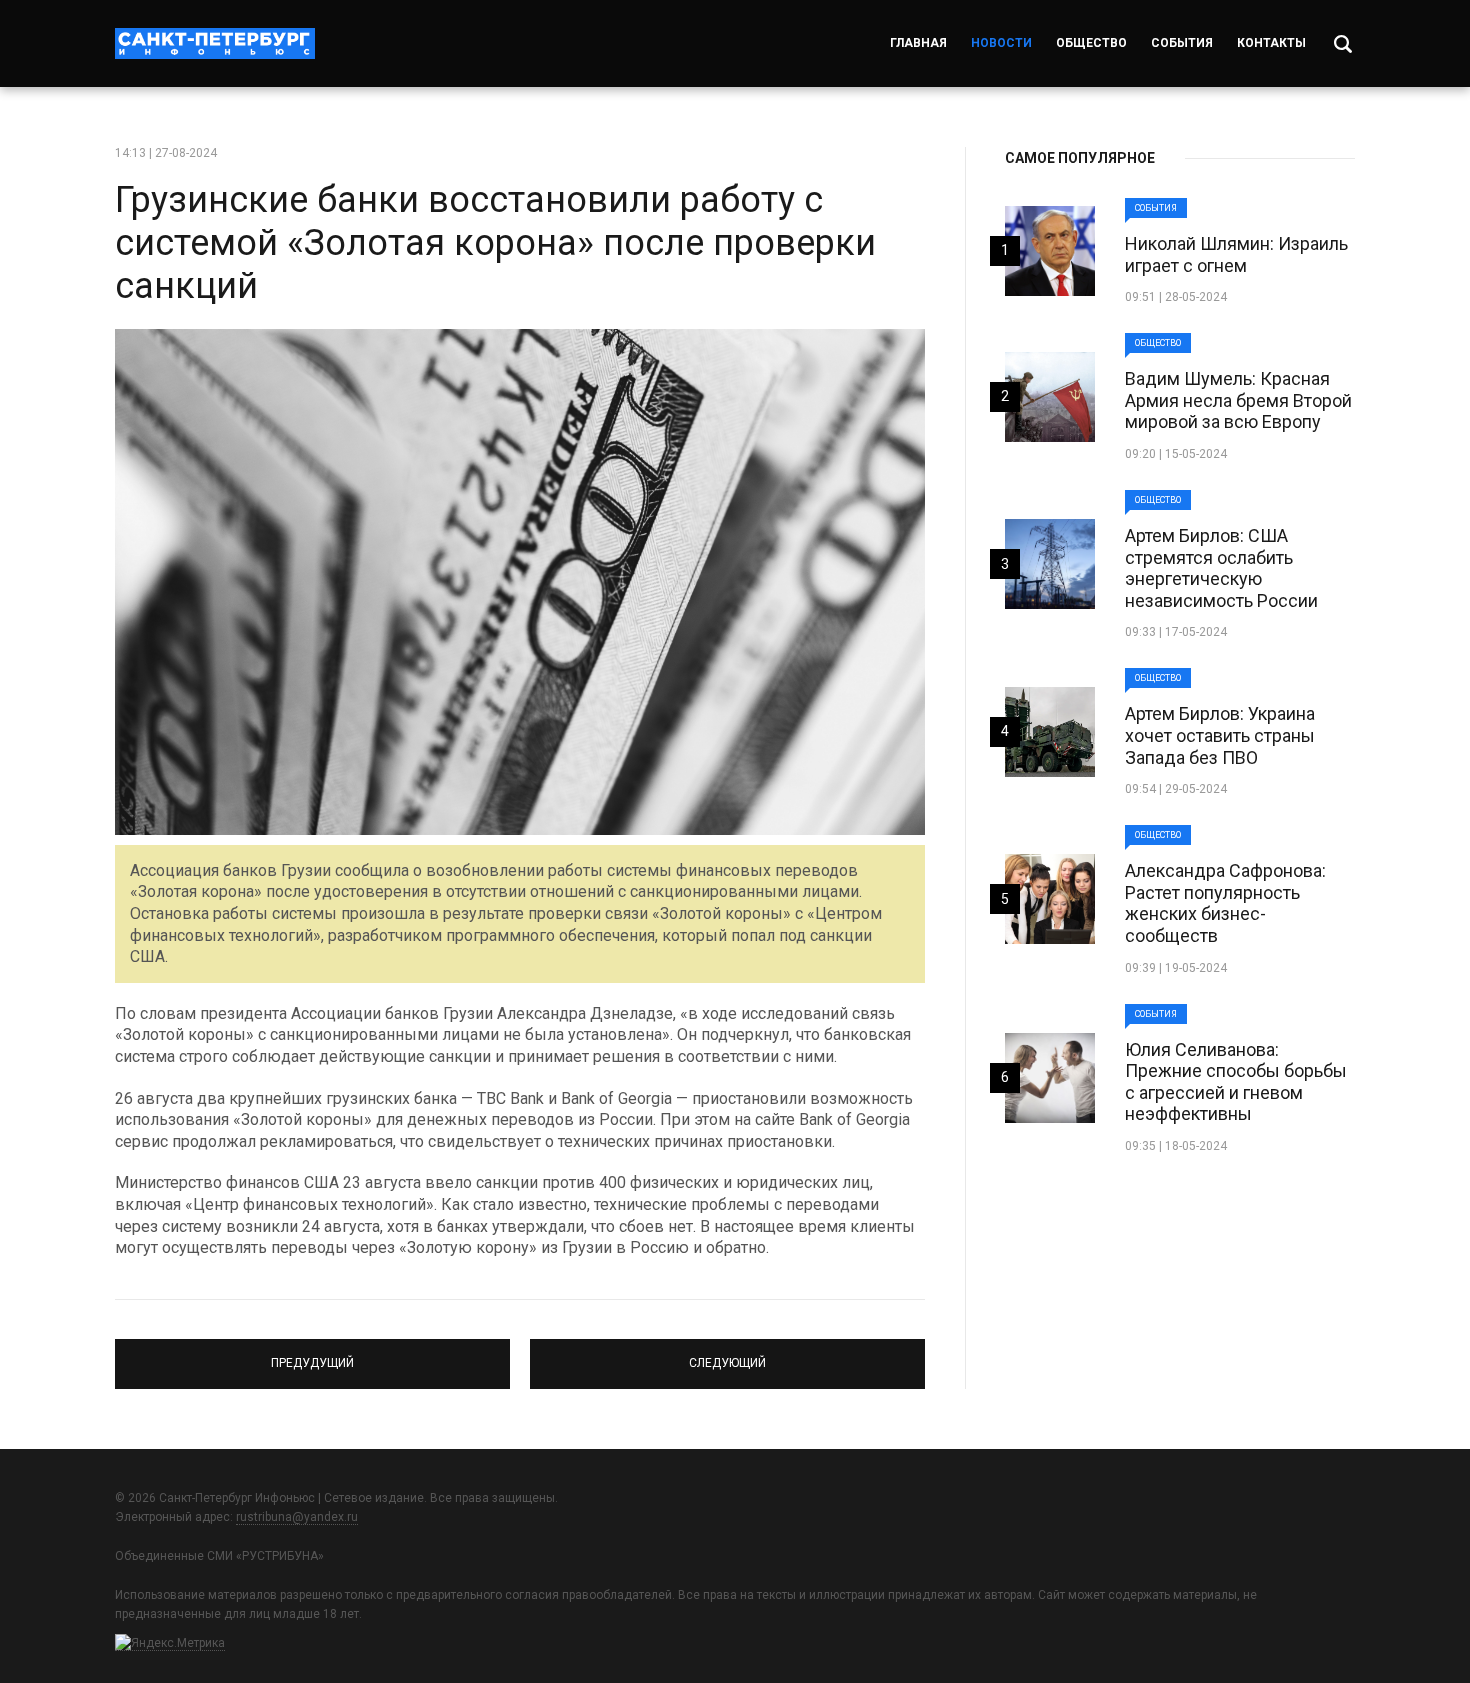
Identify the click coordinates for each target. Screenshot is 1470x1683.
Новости (1001, 43)
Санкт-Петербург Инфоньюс (215, 43)
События (1182, 43)
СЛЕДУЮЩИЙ (728, 1355)
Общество (1091, 43)
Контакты (1271, 43)
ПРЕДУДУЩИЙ (313, 1355)
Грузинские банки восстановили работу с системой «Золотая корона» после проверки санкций (495, 243)
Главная (918, 43)
